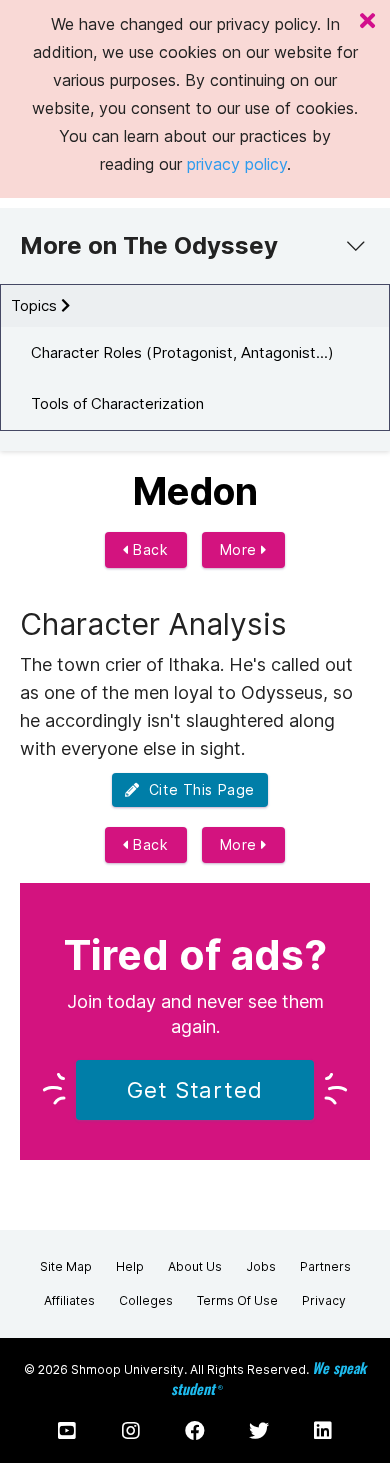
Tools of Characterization (117, 403)
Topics (36, 305)
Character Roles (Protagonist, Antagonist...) (182, 352)
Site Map (66, 1266)
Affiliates (69, 1300)
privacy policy (237, 164)
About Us (195, 1266)
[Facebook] (195, 1431)
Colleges (146, 1300)
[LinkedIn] (323, 1431)
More (241, 549)
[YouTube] (67, 1431)
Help (130, 1266)
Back (149, 549)
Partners (325, 1266)
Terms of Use (237, 1300)
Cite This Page (197, 789)
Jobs (261, 1266)
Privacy (324, 1300)
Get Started (195, 1090)
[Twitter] (259, 1431)
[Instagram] (131, 1431)
